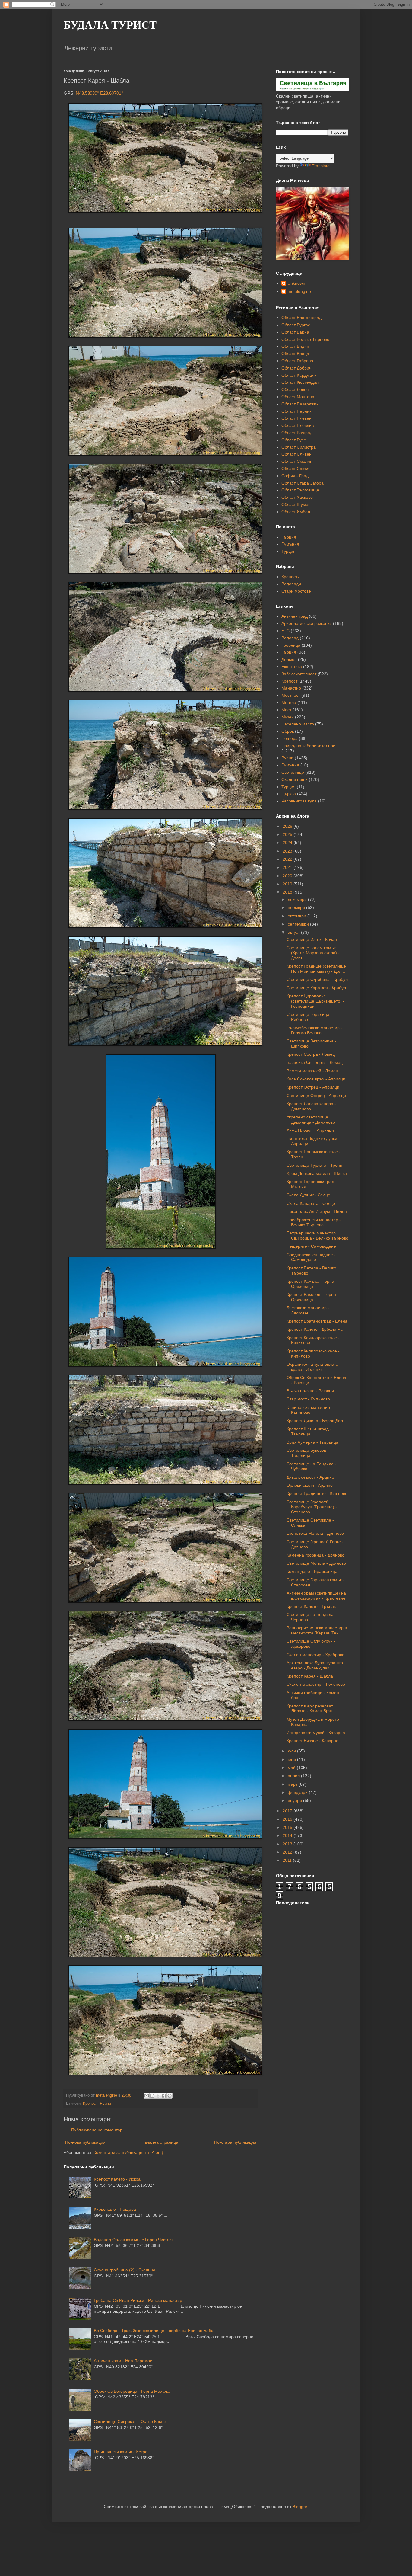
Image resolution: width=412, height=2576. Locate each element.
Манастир (291, 688)
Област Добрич (296, 368)
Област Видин (295, 346)
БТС (285, 631)
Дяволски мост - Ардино (310, 1477)
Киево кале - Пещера (115, 2209)
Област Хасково (297, 497)
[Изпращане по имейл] (147, 2096)
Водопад (290, 638)
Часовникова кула (299, 801)
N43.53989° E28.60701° (99, 93)
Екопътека (292, 667)
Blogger (300, 2507)
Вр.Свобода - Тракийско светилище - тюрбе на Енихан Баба (154, 2331)
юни (292, 1759)
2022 (288, 859)
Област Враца (295, 354)
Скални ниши (295, 779)
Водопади (291, 584)
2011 (288, 1860)
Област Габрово (297, 361)
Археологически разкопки (307, 623)
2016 (288, 1819)
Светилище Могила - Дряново (316, 1563)
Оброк (288, 731)
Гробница (291, 645)
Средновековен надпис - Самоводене (311, 1257)
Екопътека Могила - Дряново (315, 1533)
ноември (297, 907)
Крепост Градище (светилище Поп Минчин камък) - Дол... (316, 969)
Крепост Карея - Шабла (310, 1676)
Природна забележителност (309, 746)
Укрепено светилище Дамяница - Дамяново (311, 1120)
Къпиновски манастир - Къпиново (310, 1410)
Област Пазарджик (300, 404)
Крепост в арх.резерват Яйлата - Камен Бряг (310, 1709)
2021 (288, 867)
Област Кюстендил (300, 382)
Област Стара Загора (303, 483)
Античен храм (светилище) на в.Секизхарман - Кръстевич (316, 1596)
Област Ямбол (296, 512)
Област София (296, 469)
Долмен (289, 659)
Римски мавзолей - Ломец (312, 1071)
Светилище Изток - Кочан (312, 939)
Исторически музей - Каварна (316, 1733)
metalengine (299, 291)
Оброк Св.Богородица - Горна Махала (132, 2391)
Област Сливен (296, 454)
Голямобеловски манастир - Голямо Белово (314, 1030)
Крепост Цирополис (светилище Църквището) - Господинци (315, 1001)
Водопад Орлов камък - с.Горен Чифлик (134, 2240)
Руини (105, 2104)
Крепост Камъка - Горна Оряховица (310, 1284)
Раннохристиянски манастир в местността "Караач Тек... (317, 1630)
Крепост (90, 2104)
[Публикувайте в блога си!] (152, 2096)
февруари (298, 1792)
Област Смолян (297, 461)
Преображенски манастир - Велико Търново (314, 1222)
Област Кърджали (299, 375)
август (294, 932)
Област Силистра (299, 447)
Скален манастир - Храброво (315, 1655)
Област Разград (297, 433)
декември (298, 899)
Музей (288, 717)
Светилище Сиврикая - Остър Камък (130, 2421)
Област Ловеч (295, 389)
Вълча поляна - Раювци (310, 1391)
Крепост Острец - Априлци (313, 1087)
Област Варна (295, 332)
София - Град (295, 476)
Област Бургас (296, 325)
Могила (289, 702)
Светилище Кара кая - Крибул (316, 988)
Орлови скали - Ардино (310, 1485)
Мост (286, 710)
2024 (288, 843)
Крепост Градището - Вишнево (317, 1493)
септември (299, 924)
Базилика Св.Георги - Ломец (315, 1062)
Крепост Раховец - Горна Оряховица (311, 1297)
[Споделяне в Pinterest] (170, 2096)
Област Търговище (300, 490)
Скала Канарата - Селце (311, 1203)
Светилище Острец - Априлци (316, 1096)
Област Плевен (296, 418)
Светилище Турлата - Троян (314, 1165)
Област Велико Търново (305, 339)
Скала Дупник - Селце (308, 1195)
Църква (289, 794)
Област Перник (296, 411)
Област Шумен (296, 504)
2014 (288, 1835)
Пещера (290, 738)
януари (295, 1800)
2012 (288, 1852)
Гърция (289, 537)
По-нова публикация (85, 2142)
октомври (298, 916)
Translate (321, 166)
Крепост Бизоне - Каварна (312, 1741)
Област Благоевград (301, 318)
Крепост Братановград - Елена (317, 1321)
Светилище (293, 772)
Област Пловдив (298, 425)
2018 (288, 892)
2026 (288, 826)
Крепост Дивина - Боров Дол (315, 1421)
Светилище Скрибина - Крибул (317, 979)
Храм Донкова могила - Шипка (317, 1173)
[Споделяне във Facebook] (164, 2096)
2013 (288, 1844)
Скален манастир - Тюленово (316, 1684)
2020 (288, 876)
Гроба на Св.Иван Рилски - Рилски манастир (138, 2300)
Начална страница (160, 2142)
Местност (291, 695)
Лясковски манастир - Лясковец (308, 1310)
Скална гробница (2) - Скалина (125, 2270)
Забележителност (299, 674)
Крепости (291, 577)
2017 (288, 1811)
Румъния (290, 544)
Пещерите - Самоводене (311, 1246)
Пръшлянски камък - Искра (121, 2452)
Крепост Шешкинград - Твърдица (309, 1431)
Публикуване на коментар (97, 2130)
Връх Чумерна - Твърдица (312, 1442)
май (292, 1768)
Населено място (298, 724)
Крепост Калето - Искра (117, 2179)
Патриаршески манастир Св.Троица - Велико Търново (317, 1235)
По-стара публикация (235, 2142)
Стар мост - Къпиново (308, 1399)
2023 (288, 851)
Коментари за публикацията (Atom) (128, 2152)
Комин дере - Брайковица (312, 1571)
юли (292, 1751)
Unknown (296, 283)
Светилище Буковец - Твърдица (308, 1453)
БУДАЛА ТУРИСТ (110, 25)
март (293, 1784)
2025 (288, 834)
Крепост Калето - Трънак (311, 1606)
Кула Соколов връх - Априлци (316, 1079)
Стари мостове (296, 591)
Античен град (295, 616)
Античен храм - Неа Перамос (123, 2361)
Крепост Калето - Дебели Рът (316, 1329)
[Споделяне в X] (158, 2096)
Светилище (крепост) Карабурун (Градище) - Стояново (312, 1507)
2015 (288, 1827)
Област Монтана (298, 397)
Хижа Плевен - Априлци (310, 1130)
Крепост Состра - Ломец (311, 1054)
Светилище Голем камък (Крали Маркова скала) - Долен (313, 953)
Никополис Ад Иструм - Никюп (317, 1211)
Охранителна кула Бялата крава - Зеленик (312, 1367)
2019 (288, 884)
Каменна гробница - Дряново (315, 1555)
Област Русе (294, 440)
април (294, 1776)
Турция (288, 551)
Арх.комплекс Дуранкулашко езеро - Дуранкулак (315, 1665)
